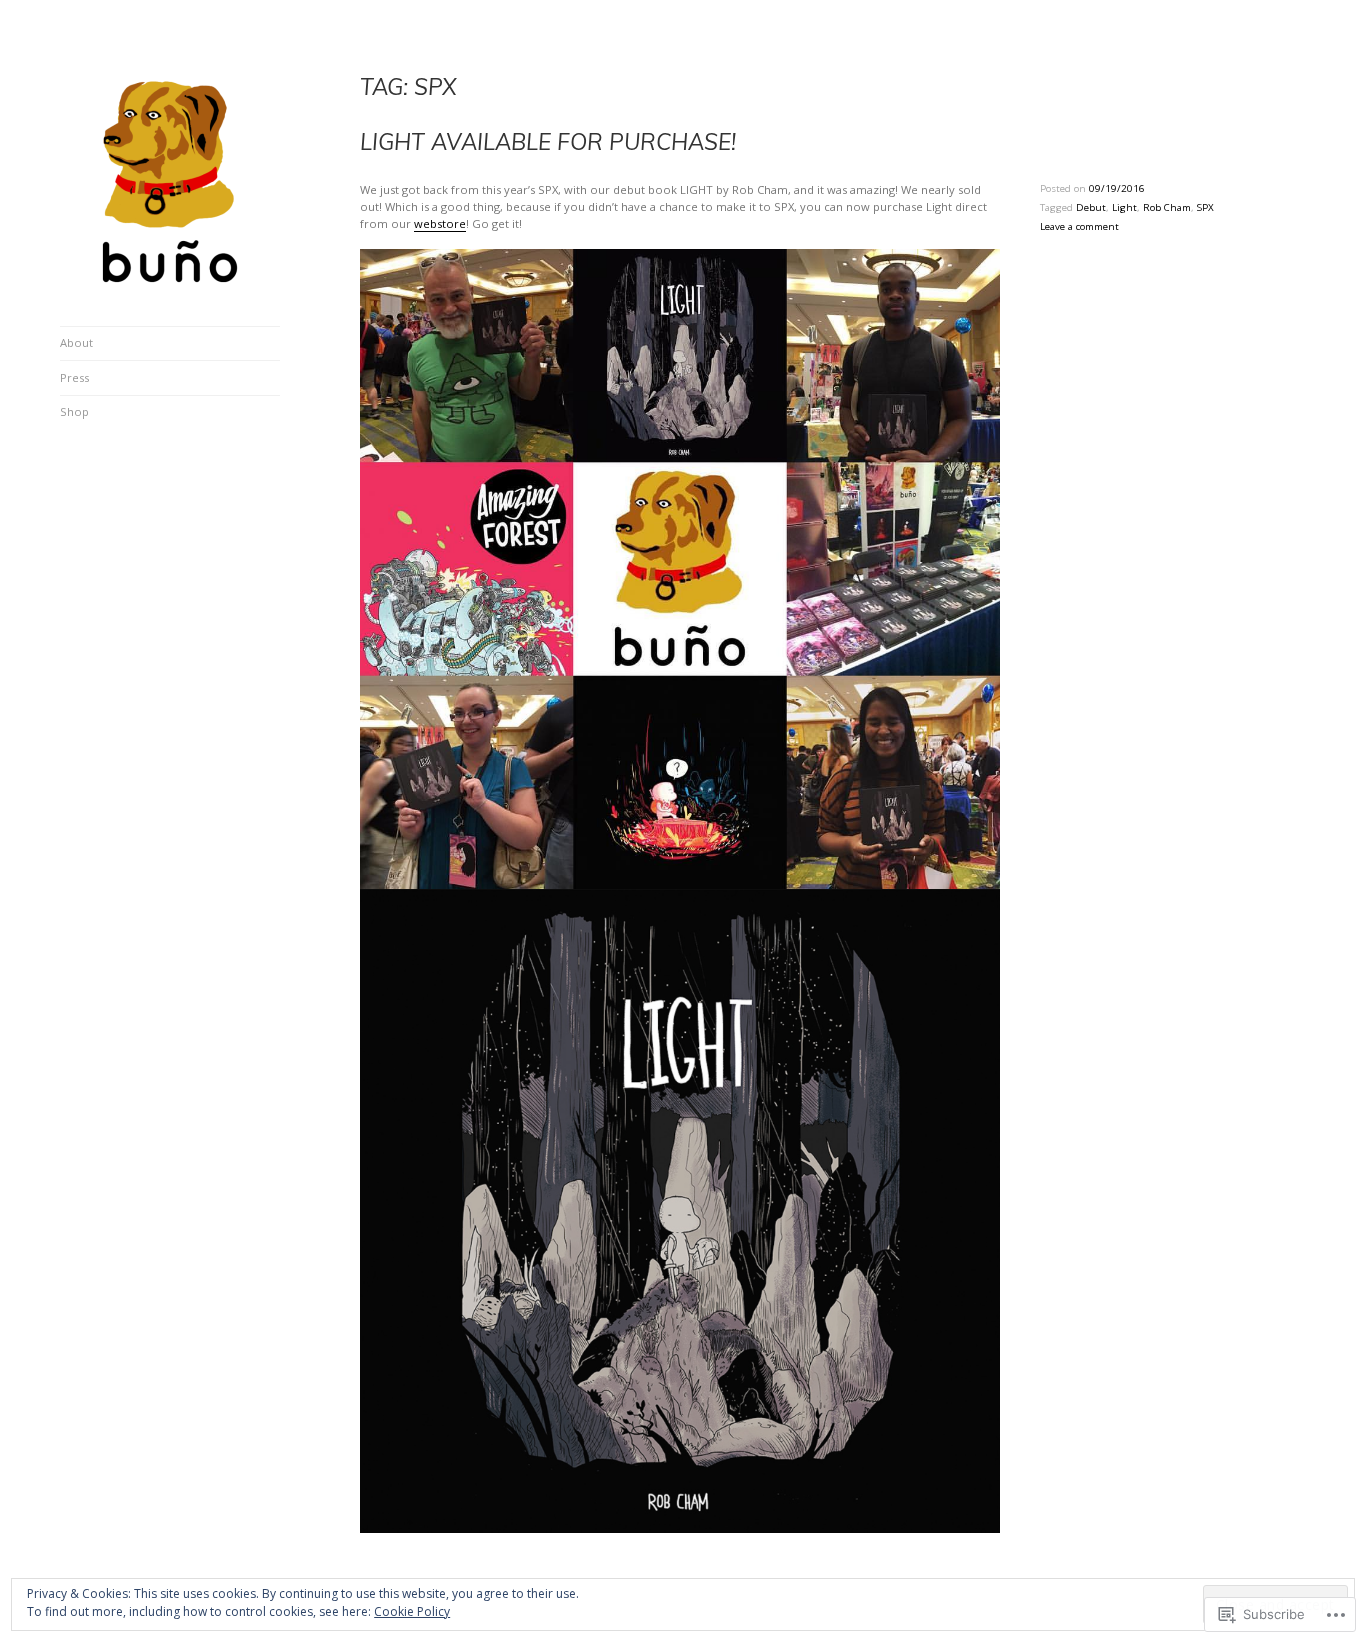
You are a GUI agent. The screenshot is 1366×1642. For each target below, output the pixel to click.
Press (74, 377)
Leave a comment (1079, 226)
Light (1124, 207)
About (76, 342)
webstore (440, 223)
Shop (74, 411)
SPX (1205, 207)
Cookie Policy (412, 1611)
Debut (1091, 207)
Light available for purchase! (548, 141)
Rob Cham (1167, 207)
